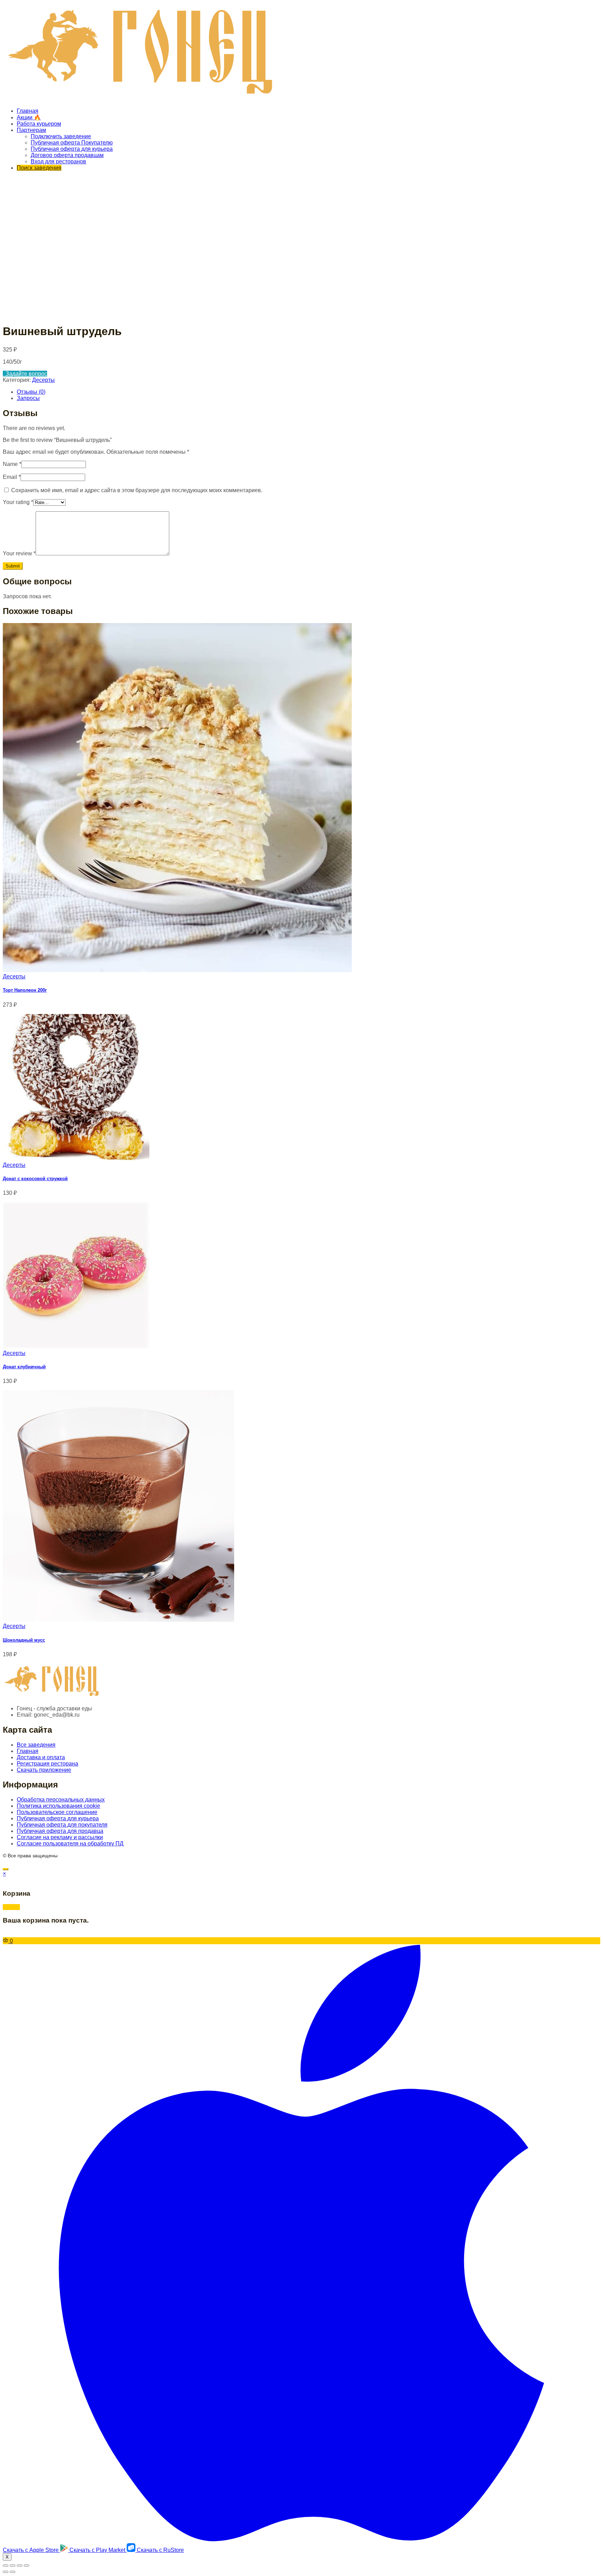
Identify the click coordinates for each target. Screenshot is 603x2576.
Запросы (28, 398)
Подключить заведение (61, 136)
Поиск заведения (39, 168)
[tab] (308, 392)
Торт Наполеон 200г (25, 990)
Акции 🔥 (29, 117)
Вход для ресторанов (58, 161)
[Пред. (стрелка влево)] (6, 2572)
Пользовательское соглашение (57, 1812)
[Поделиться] (13, 2566)
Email (12, 477)
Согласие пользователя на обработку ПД (70, 1844)
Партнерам (31, 130)
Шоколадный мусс (24, 1640)
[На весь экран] (20, 2566)
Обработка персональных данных (61, 1800)
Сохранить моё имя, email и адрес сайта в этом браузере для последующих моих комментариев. (137, 490)
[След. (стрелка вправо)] (13, 2572)
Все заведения (36, 1745)
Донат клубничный (24, 1367)
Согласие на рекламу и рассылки (60, 1837)
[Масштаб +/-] (27, 2566)
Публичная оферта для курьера (72, 149)
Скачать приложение (44, 1770)
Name (12, 464)
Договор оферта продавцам (67, 155)
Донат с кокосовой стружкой (35, 1179)
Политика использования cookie (58, 1806)
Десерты (43, 380)
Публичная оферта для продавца (60, 1831)
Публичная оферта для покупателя (62, 1825)
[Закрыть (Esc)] (6, 2566)
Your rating (18, 502)
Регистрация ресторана (47, 1764)
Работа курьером (39, 124)
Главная (28, 111)
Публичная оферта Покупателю (72, 143)
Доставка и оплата (41, 1757)
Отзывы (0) (31, 392)
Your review (19, 553)
